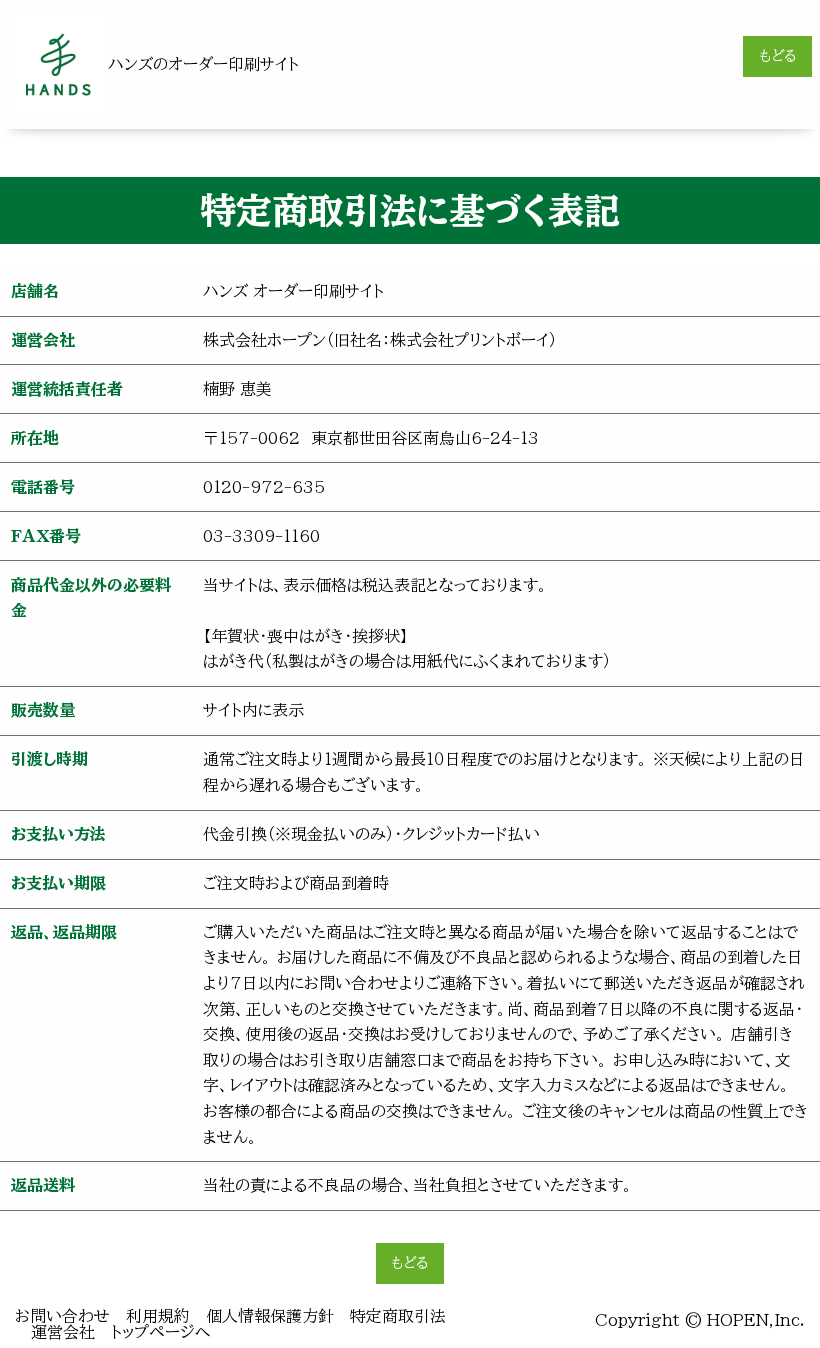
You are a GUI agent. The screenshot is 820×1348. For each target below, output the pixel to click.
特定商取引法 (398, 1316)
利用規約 (158, 1316)
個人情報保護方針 (270, 1316)
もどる (778, 55)
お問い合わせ (62, 1316)
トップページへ (160, 1332)
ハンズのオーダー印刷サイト (203, 64)
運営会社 (63, 1332)
